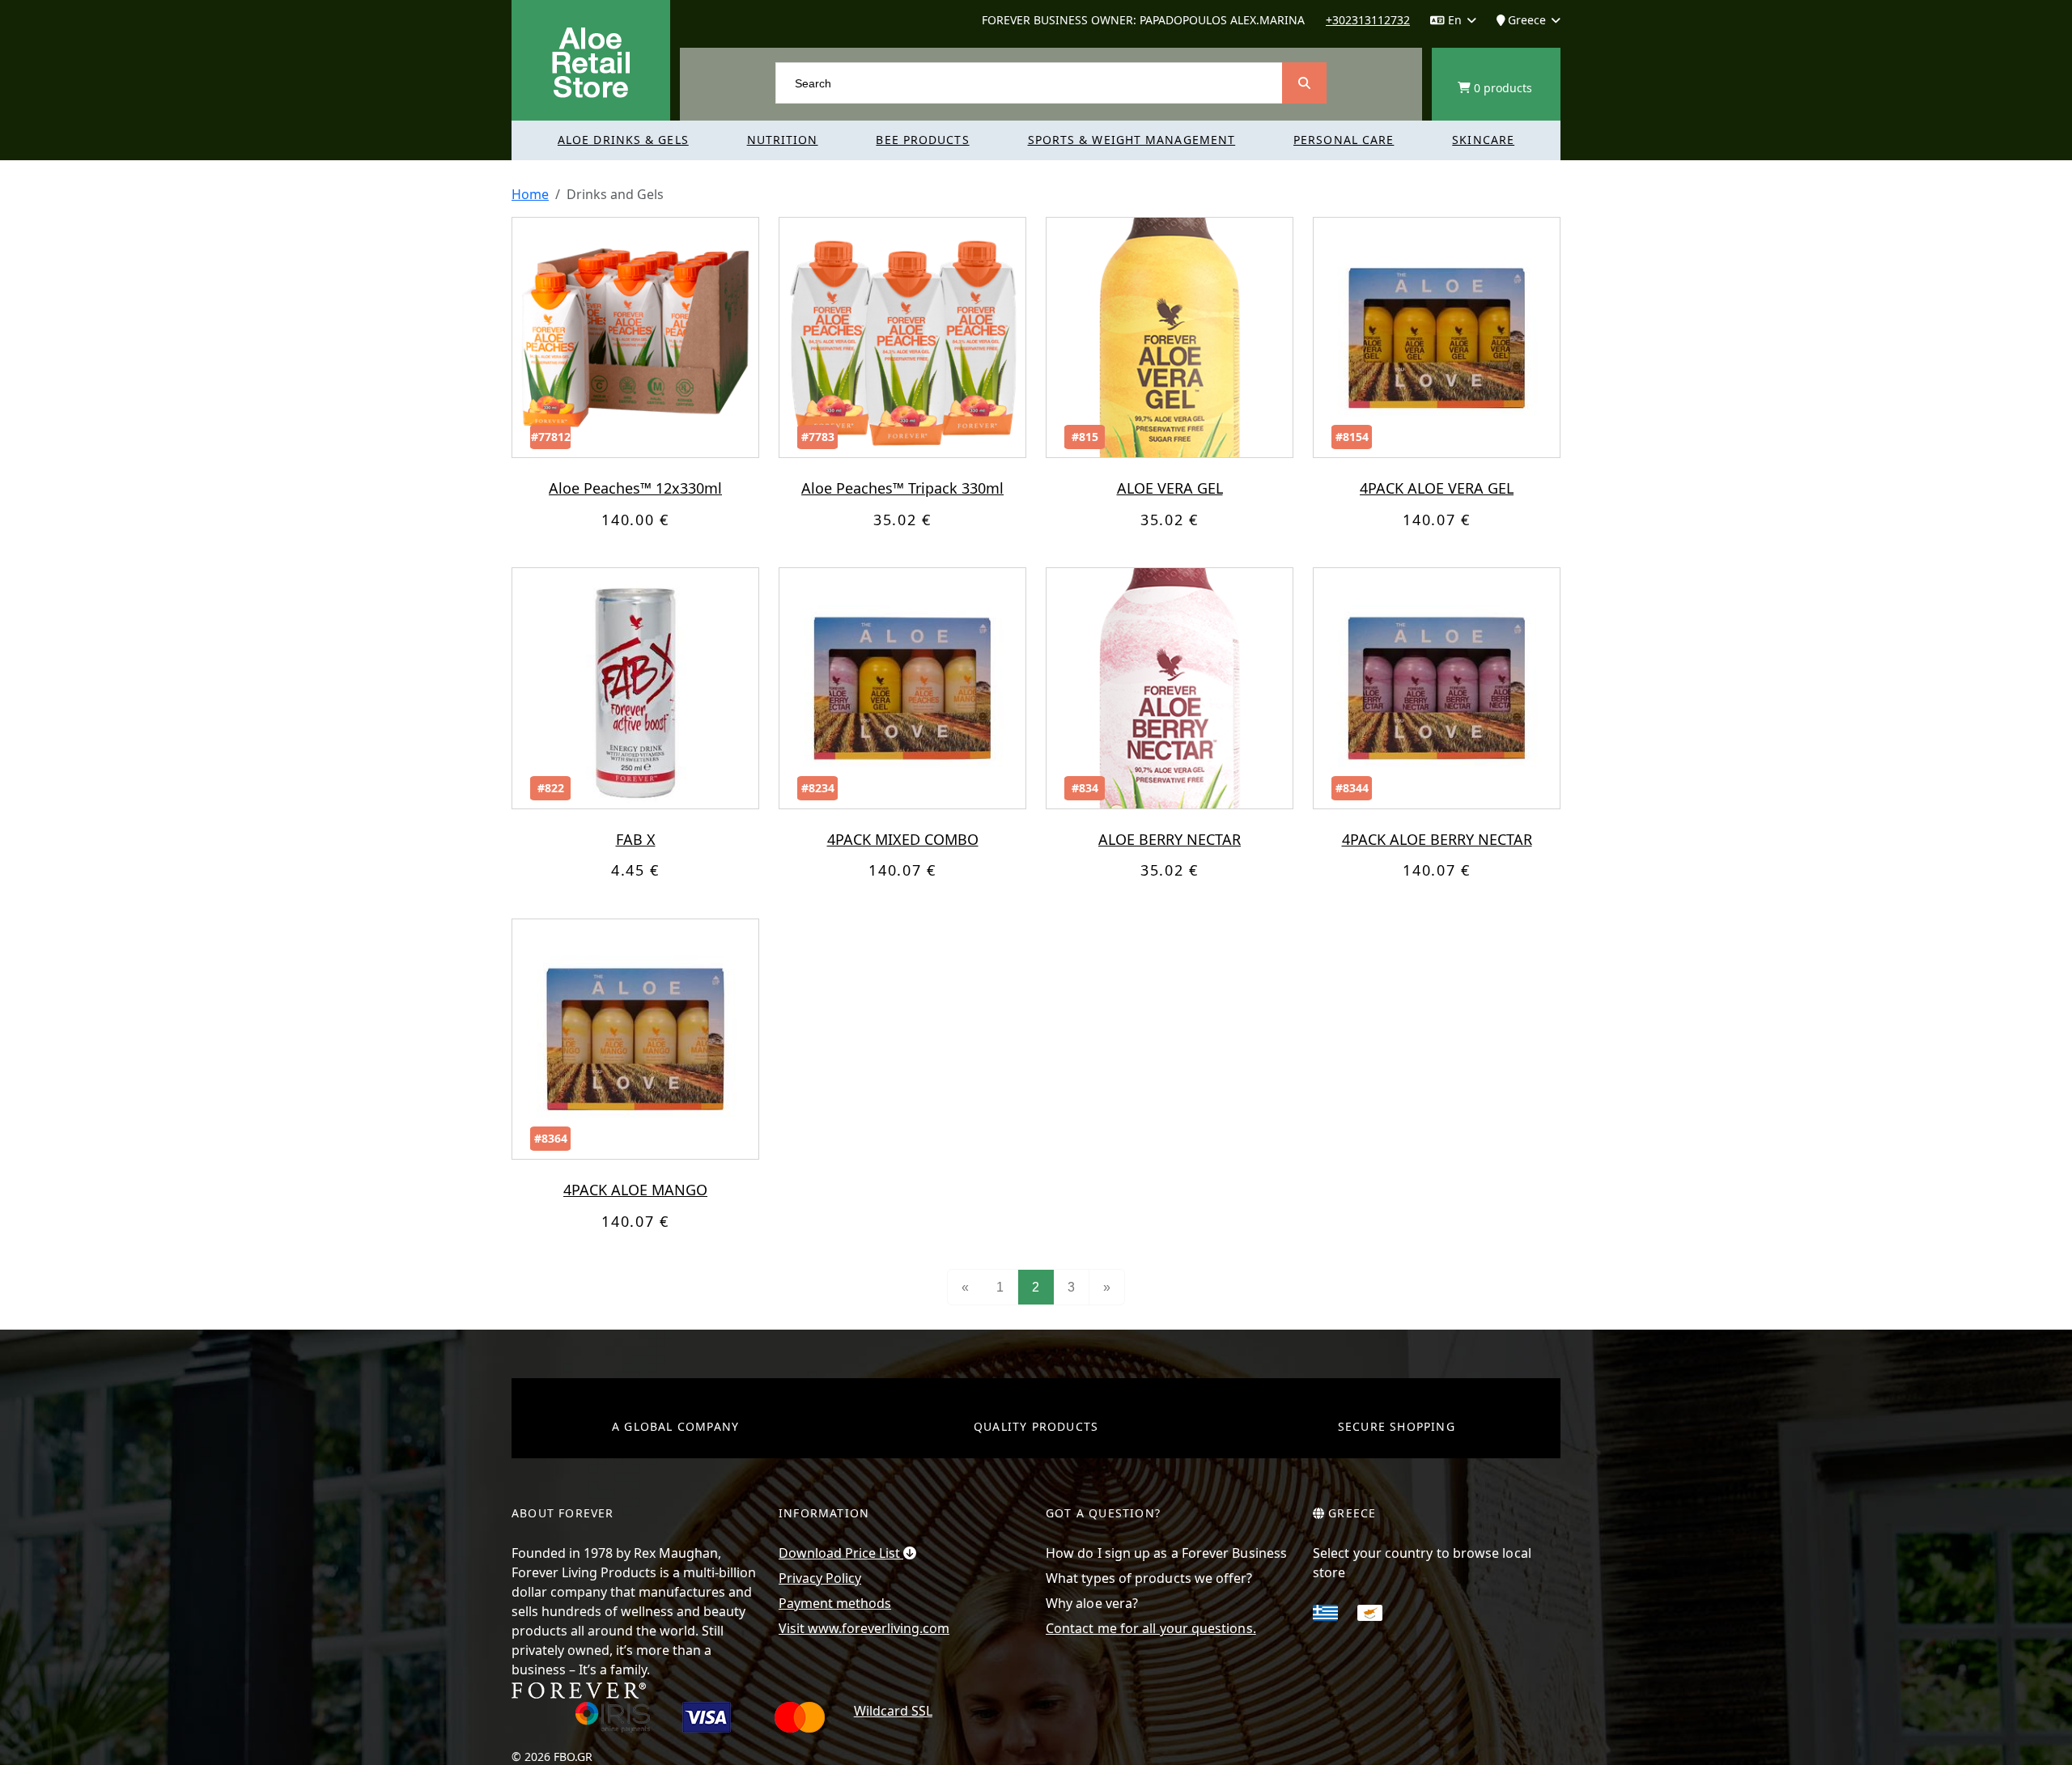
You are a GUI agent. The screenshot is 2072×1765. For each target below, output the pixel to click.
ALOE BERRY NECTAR (1170, 839)
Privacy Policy (820, 1578)
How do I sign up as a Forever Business (1166, 1553)
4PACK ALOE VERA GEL (1437, 488)
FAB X (636, 839)
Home (530, 194)
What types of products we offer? (1149, 1578)
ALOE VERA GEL (1170, 488)
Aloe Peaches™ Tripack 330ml (902, 488)
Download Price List (841, 1553)
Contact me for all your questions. (1151, 1628)
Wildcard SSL (893, 1711)
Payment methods (835, 1603)
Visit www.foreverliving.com (864, 1628)
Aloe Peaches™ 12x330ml (635, 488)
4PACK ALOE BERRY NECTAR (1437, 839)
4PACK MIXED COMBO (903, 839)
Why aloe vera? (1092, 1603)
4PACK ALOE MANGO (635, 1190)
